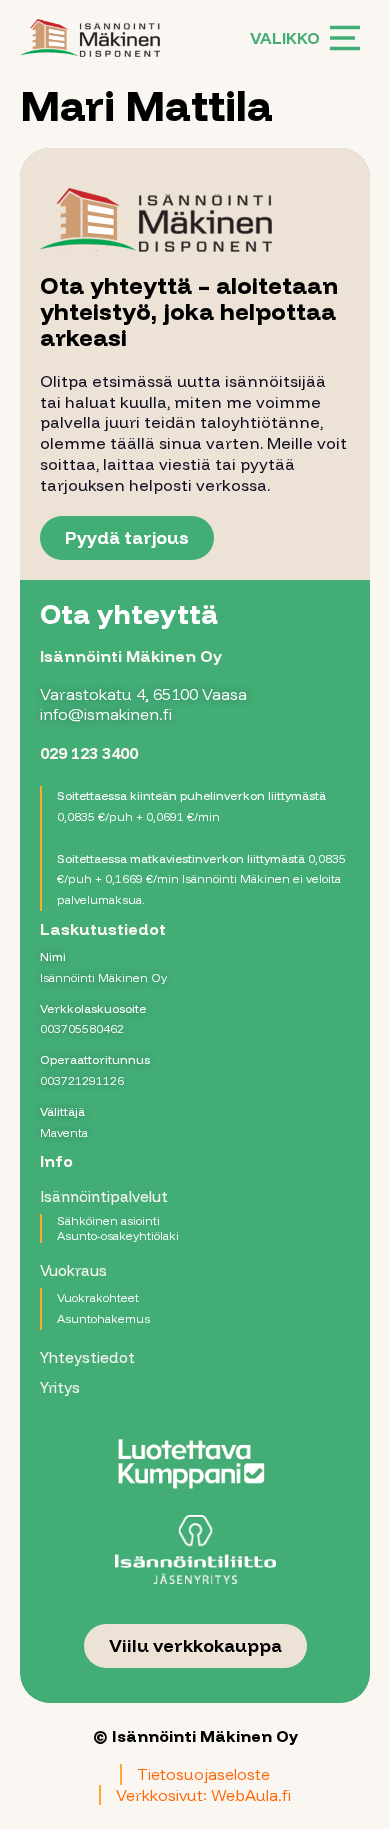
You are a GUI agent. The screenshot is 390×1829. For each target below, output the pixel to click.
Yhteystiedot (87, 1357)
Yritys (60, 1387)
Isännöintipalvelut (104, 1196)
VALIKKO (285, 38)
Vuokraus (73, 1270)
